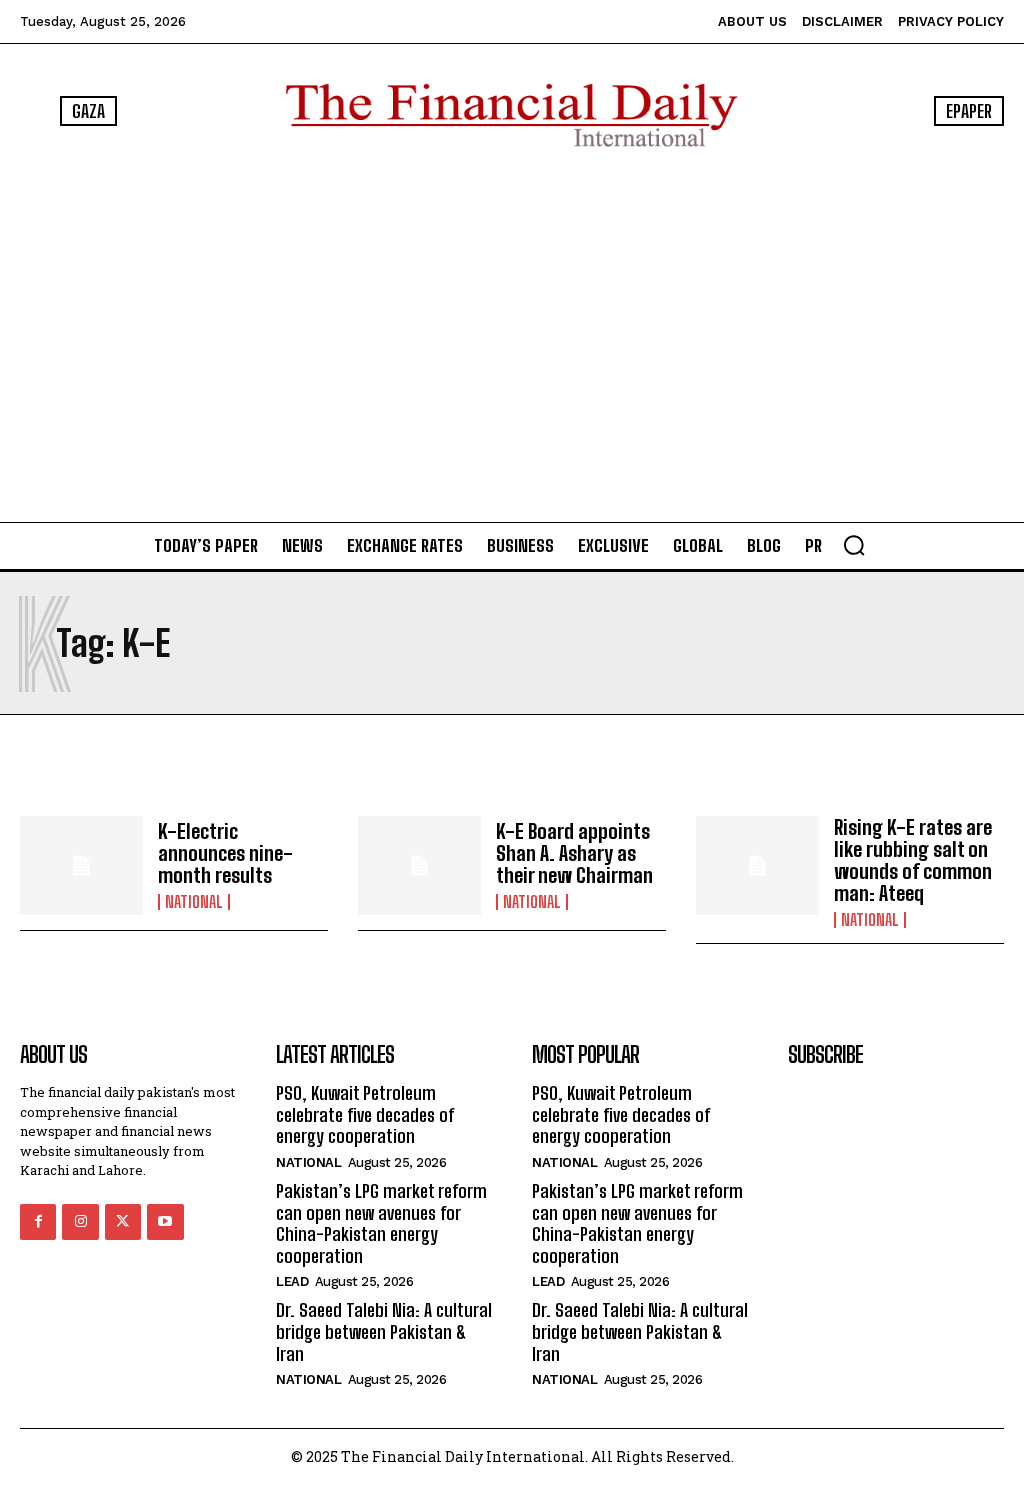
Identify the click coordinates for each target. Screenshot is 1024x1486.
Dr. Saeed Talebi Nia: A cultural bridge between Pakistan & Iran (384, 1331)
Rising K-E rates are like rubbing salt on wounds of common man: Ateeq (913, 860)
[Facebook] (38, 1222)
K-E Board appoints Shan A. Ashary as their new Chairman (574, 853)
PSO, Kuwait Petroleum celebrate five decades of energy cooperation (365, 1114)
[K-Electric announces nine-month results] (81, 865)
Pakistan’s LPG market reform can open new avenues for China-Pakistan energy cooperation (381, 1223)
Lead (292, 1281)
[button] (854, 545)
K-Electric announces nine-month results (225, 853)
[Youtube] (165, 1222)
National (194, 902)
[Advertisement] (512, 334)
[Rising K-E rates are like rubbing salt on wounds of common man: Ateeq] (757, 865)
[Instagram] (80, 1222)
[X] (123, 1222)
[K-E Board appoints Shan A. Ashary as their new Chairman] (419, 865)
